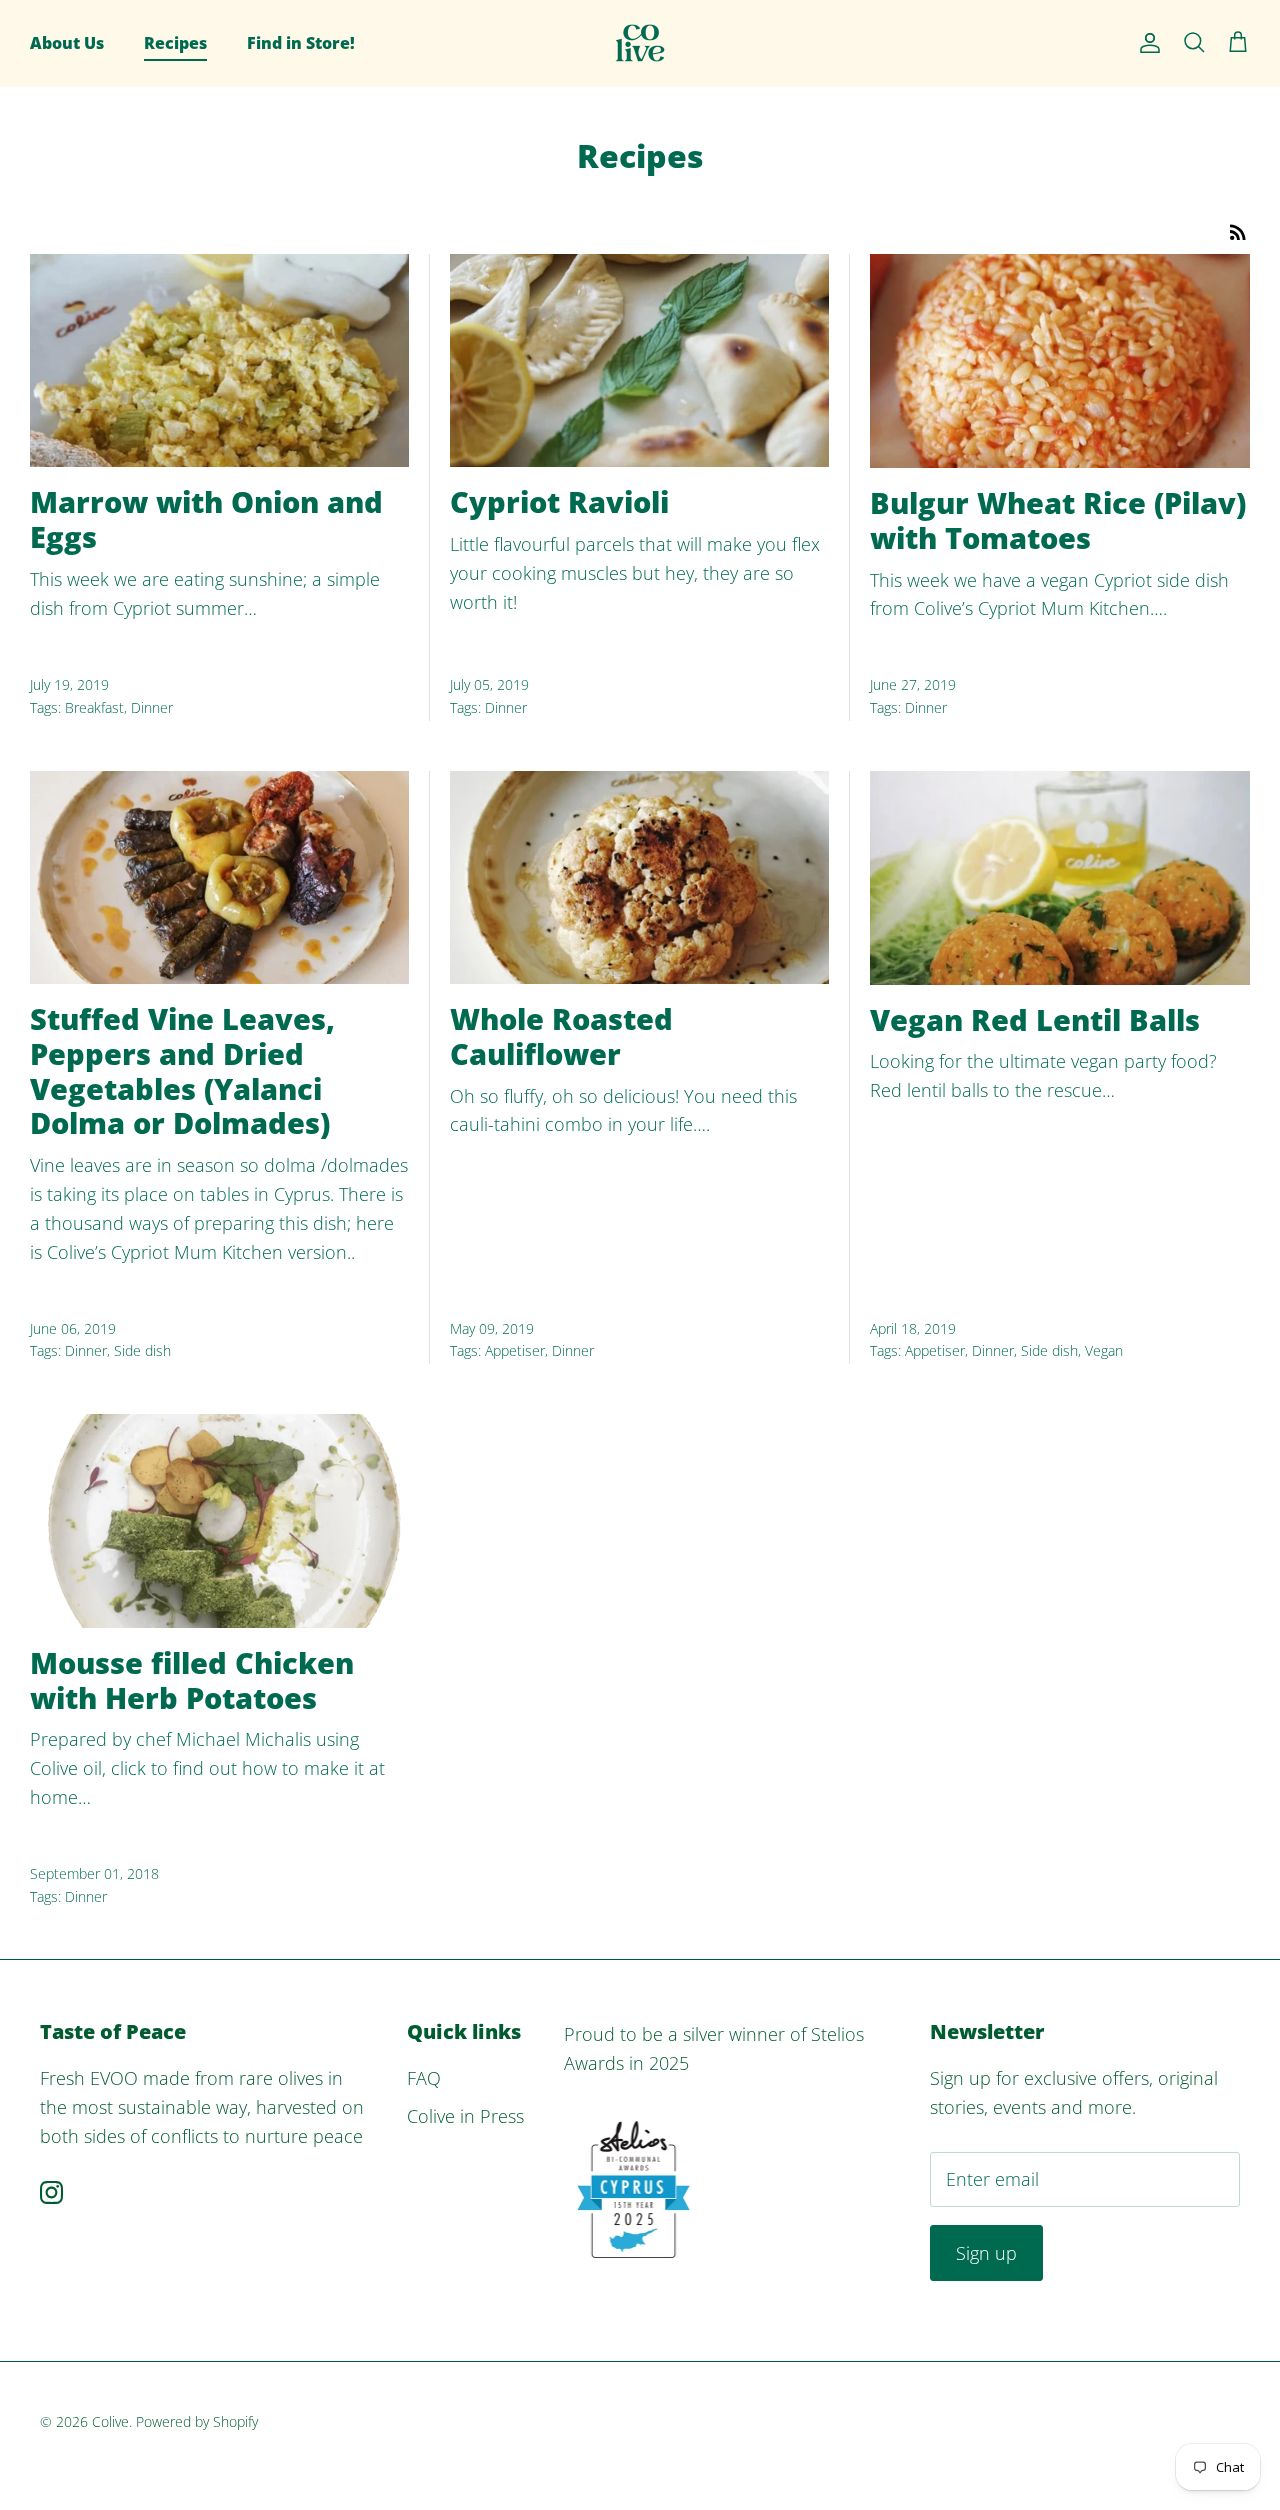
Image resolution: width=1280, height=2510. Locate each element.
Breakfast (94, 707)
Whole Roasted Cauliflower (561, 1036)
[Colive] (640, 43)
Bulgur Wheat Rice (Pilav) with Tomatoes (1058, 520)
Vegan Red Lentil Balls (1035, 1019)
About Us (67, 43)
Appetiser (515, 1350)
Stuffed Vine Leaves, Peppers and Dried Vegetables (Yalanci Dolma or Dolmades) (182, 1070)
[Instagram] (51, 2192)
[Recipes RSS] (1238, 229)
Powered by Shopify (197, 2421)
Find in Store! (301, 43)
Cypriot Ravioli (559, 501)
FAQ (424, 2078)
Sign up (986, 2253)
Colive (110, 2421)
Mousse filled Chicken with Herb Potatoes (192, 1680)
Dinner (152, 707)
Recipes (175, 43)
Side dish (142, 1350)
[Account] (1146, 43)
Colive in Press (465, 2116)
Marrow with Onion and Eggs (206, 519)
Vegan (1104, 1350)
